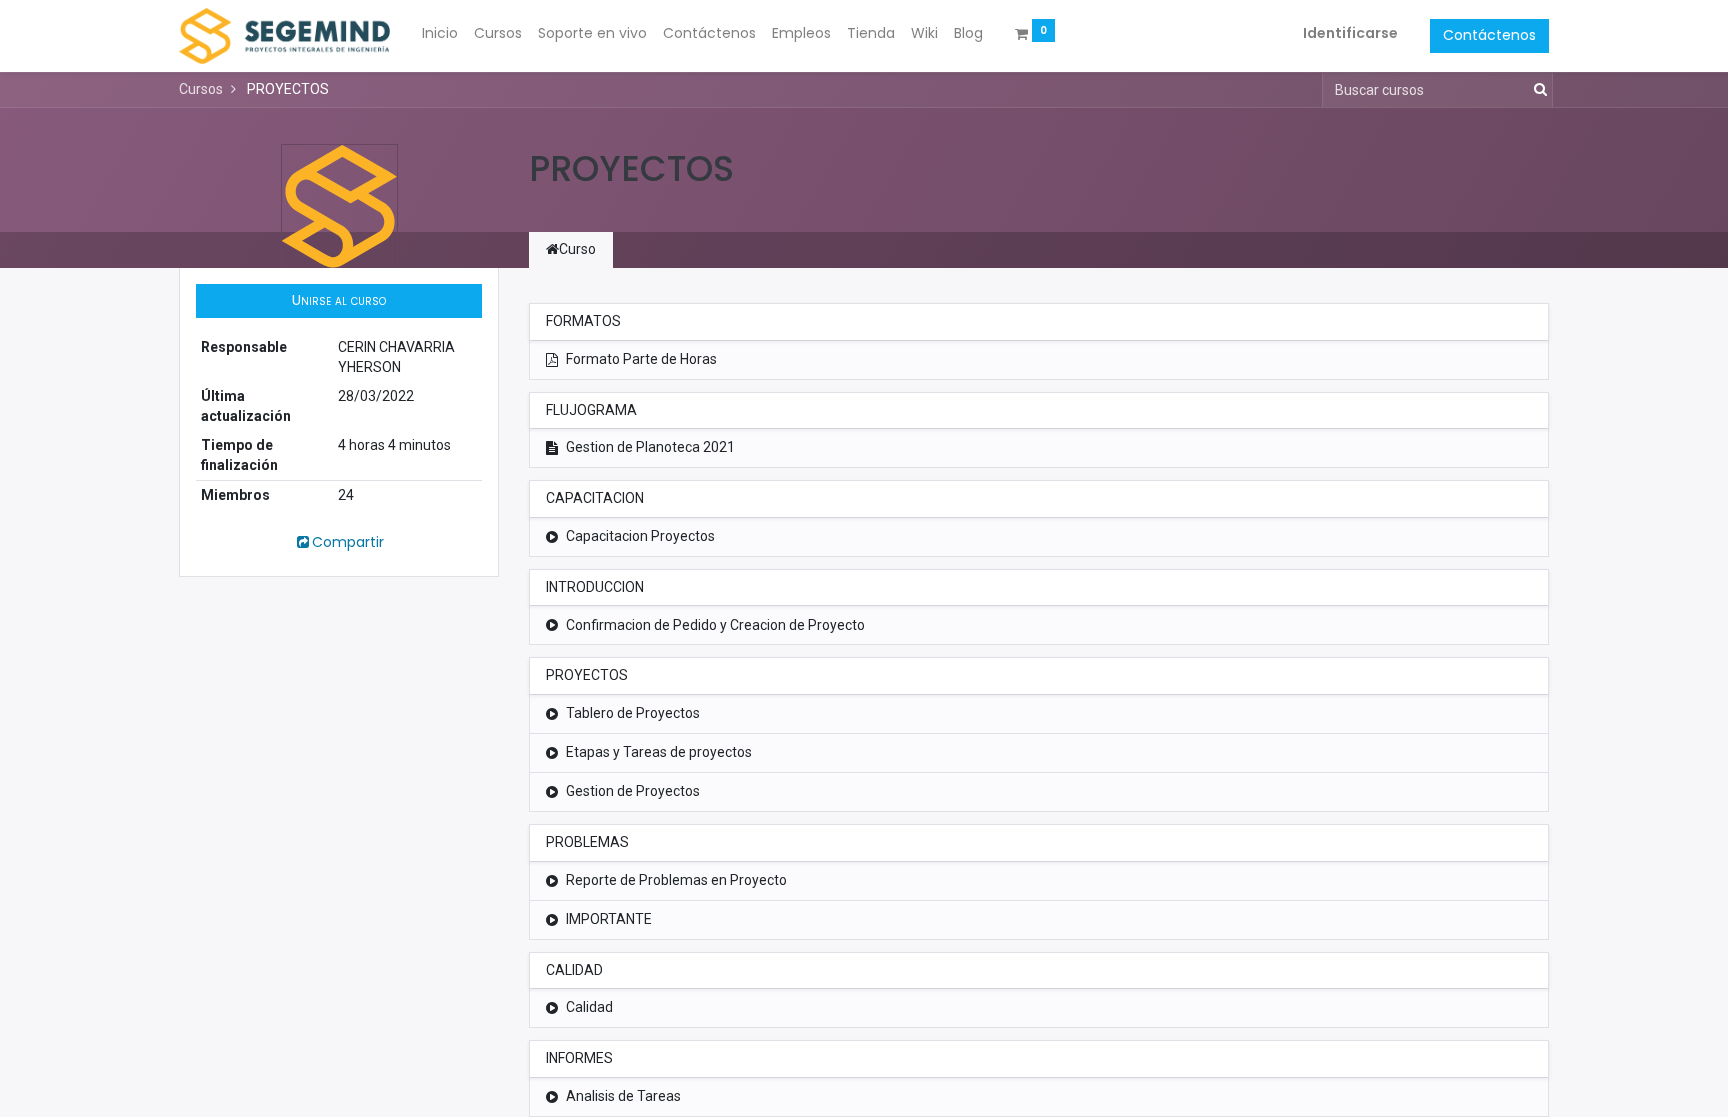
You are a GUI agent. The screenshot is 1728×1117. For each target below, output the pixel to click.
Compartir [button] (348, 542)
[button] (339, 301)
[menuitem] (440, 34)
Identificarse (1350, 33)
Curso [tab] (577, 249)
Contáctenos (1489, 35)
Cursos (201, 89)
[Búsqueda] (1536, 90)
